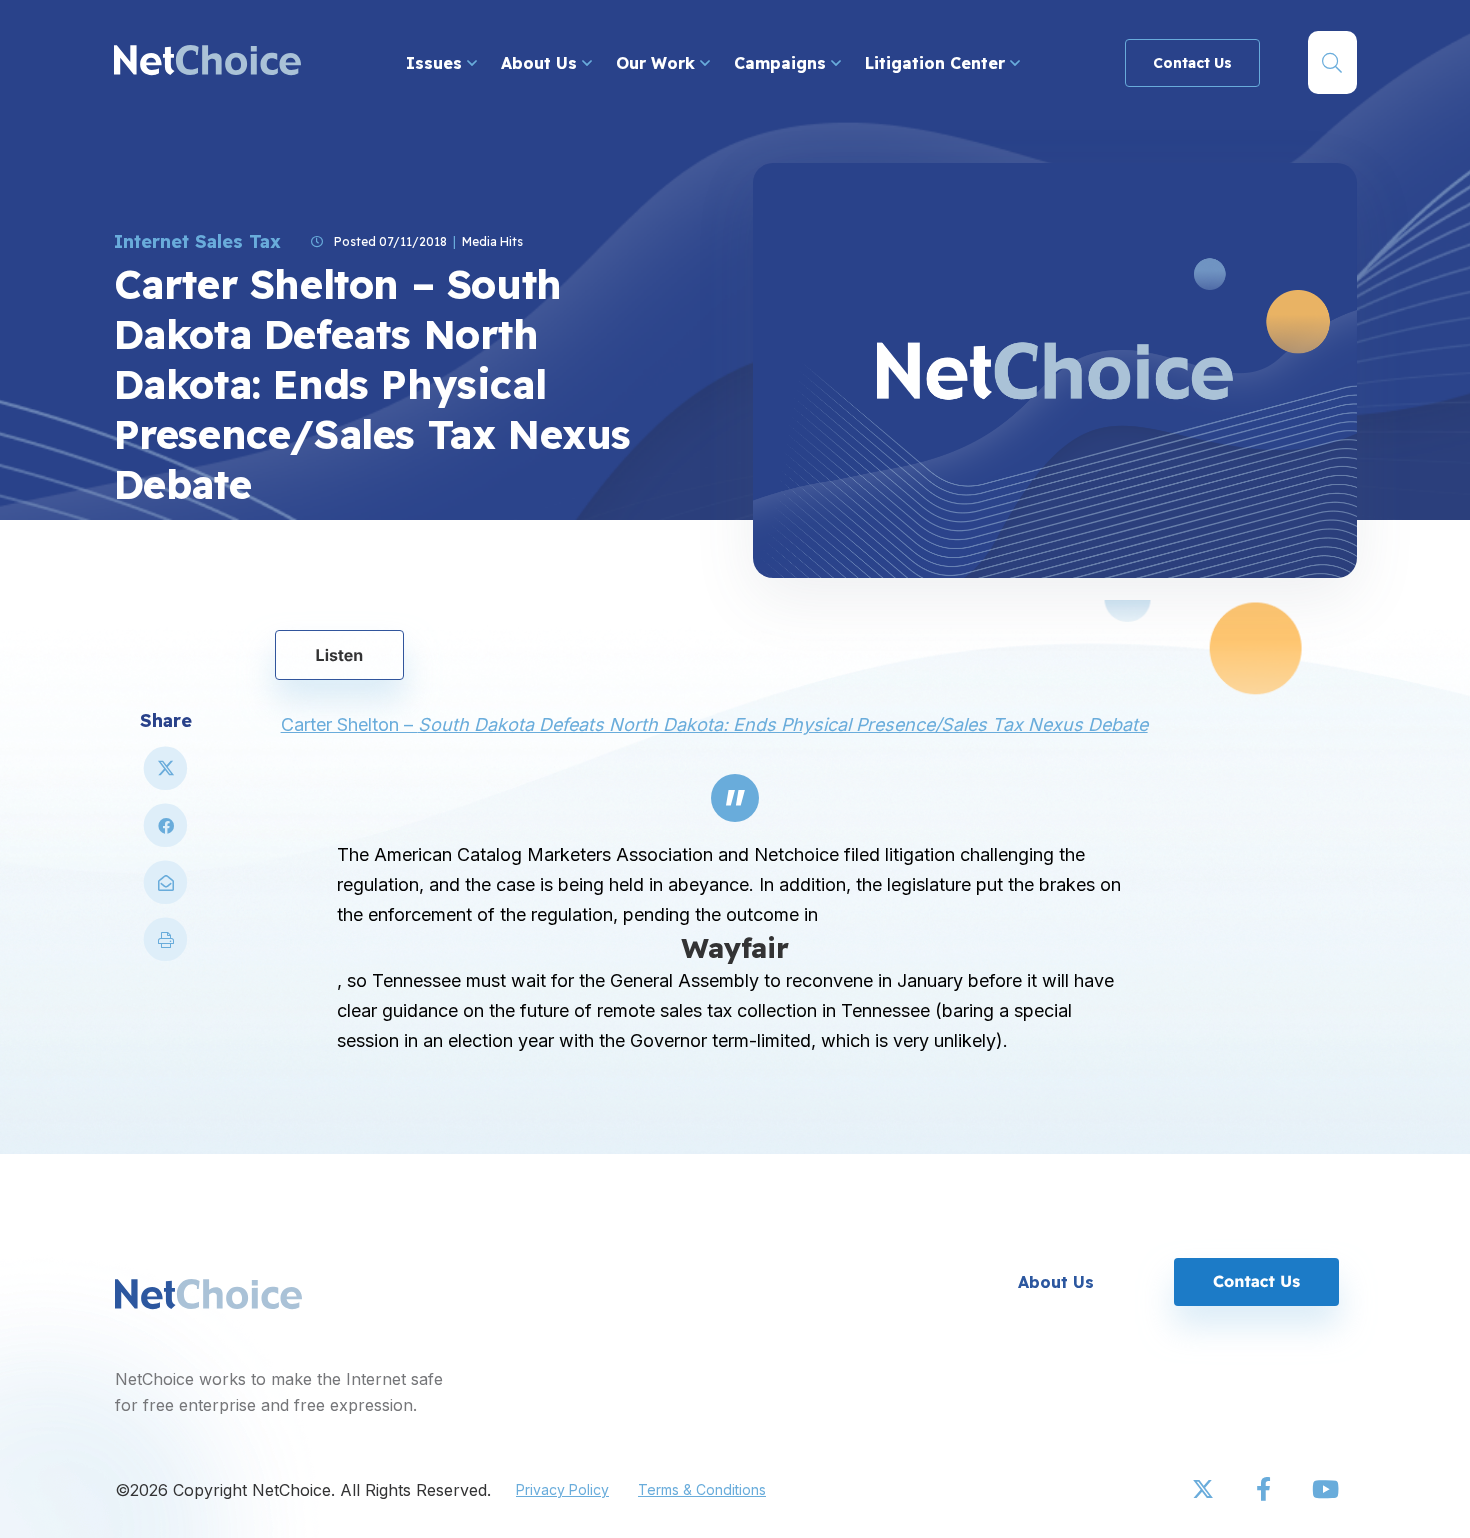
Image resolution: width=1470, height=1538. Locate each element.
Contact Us (1192, 63)
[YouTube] (1325, 1490)
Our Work (658, 63)
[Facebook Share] (166, 833)
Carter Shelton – (714, 724)
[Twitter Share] (166, 776)
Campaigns (782, 63)
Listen (340, 655)
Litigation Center (937, 63)
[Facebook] (1265, 1490)
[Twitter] (1205, 1490)
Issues (436, 63)
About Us (541, 63)
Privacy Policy (562, 1489)
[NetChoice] (207, 62)
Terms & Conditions (702, 1489)
